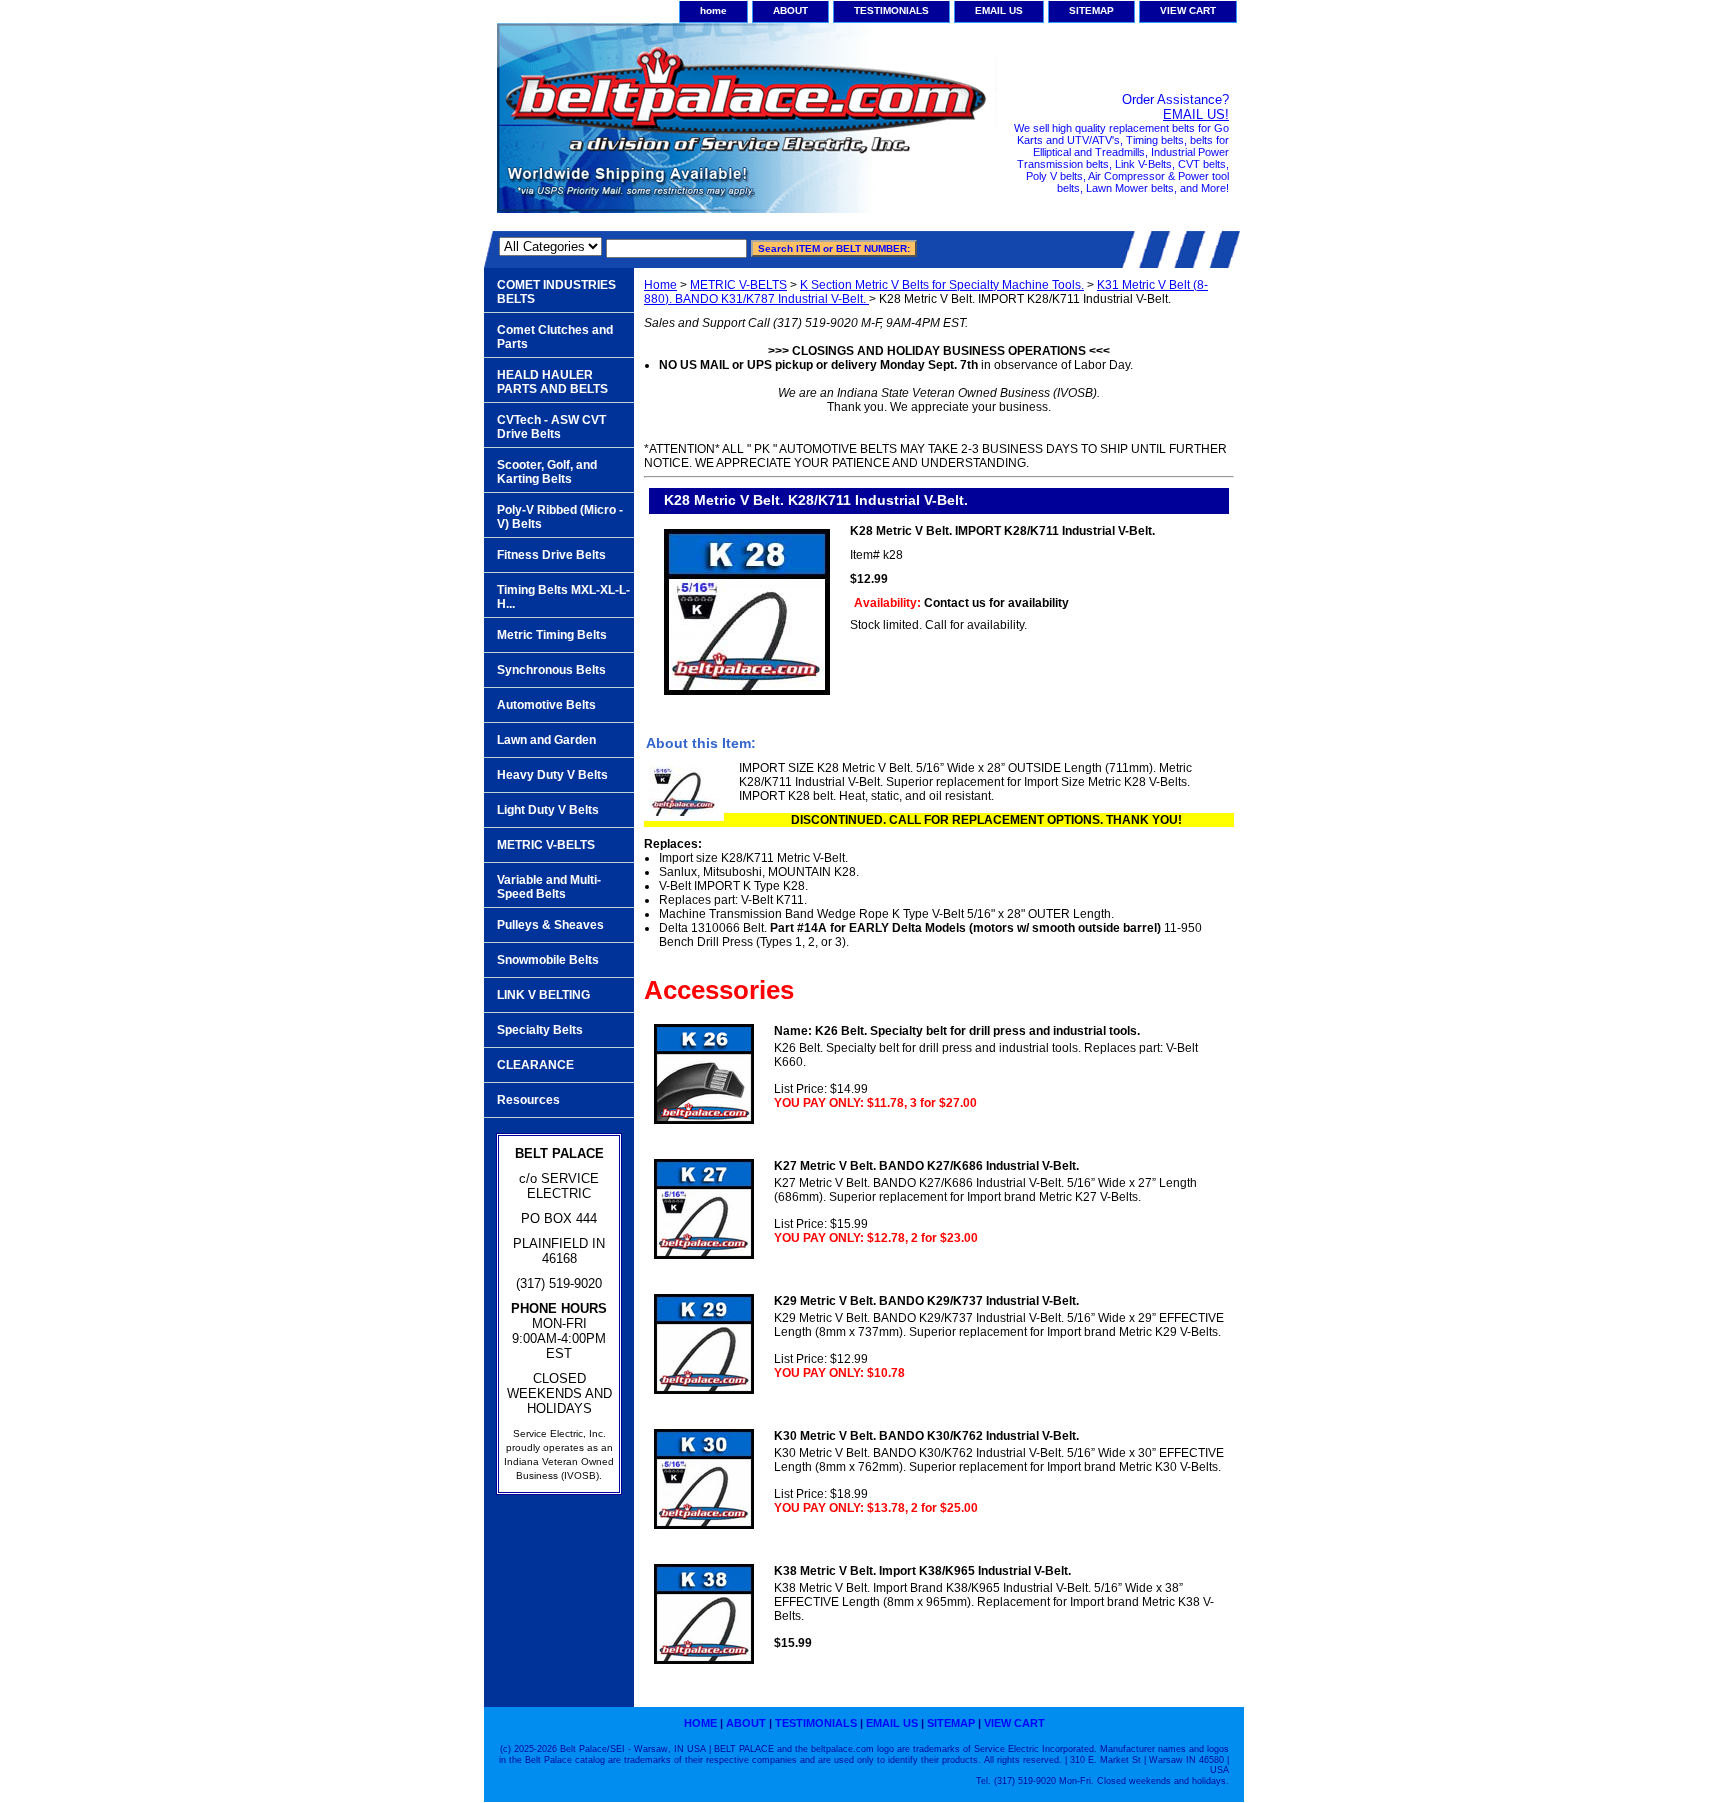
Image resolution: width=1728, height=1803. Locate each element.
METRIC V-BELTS (738, 285)
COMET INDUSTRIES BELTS (556, 292)
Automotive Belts (546, 705)
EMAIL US (999, 10)
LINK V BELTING (543, 995)
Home (660, 285)
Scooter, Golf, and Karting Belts (547, 472)
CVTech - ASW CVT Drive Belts (551, 427)
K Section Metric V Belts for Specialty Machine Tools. (942, 285)
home (713, 10)
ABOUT (790, 10)
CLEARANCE (535, 1065)
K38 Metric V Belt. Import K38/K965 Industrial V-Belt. (922, 1571)
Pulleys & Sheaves (550, 925)
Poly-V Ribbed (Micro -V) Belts (560, 517)
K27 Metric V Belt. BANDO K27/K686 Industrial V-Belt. (926, 1166)
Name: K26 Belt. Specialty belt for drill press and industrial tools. (957, 1031)
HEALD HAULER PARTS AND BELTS (552, 382)
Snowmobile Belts (548, 960)
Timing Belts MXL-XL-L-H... (563, 597)
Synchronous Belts (551, 670)
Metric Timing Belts (552, 635)
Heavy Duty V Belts (552, 775)
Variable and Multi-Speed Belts (549, 887)
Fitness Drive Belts (551, 555)
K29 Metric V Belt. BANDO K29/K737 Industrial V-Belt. (926, 1301)
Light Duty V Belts (548, 810)
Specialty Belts (540, 1030)
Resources (528, 1100)
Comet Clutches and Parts (555, 337)
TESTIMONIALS (891, 10)
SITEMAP (1091, 10)
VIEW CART (1188, 10)
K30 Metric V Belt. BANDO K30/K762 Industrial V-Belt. (926, 1436)
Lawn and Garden (546, 740)
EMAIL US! (1196, 114)
